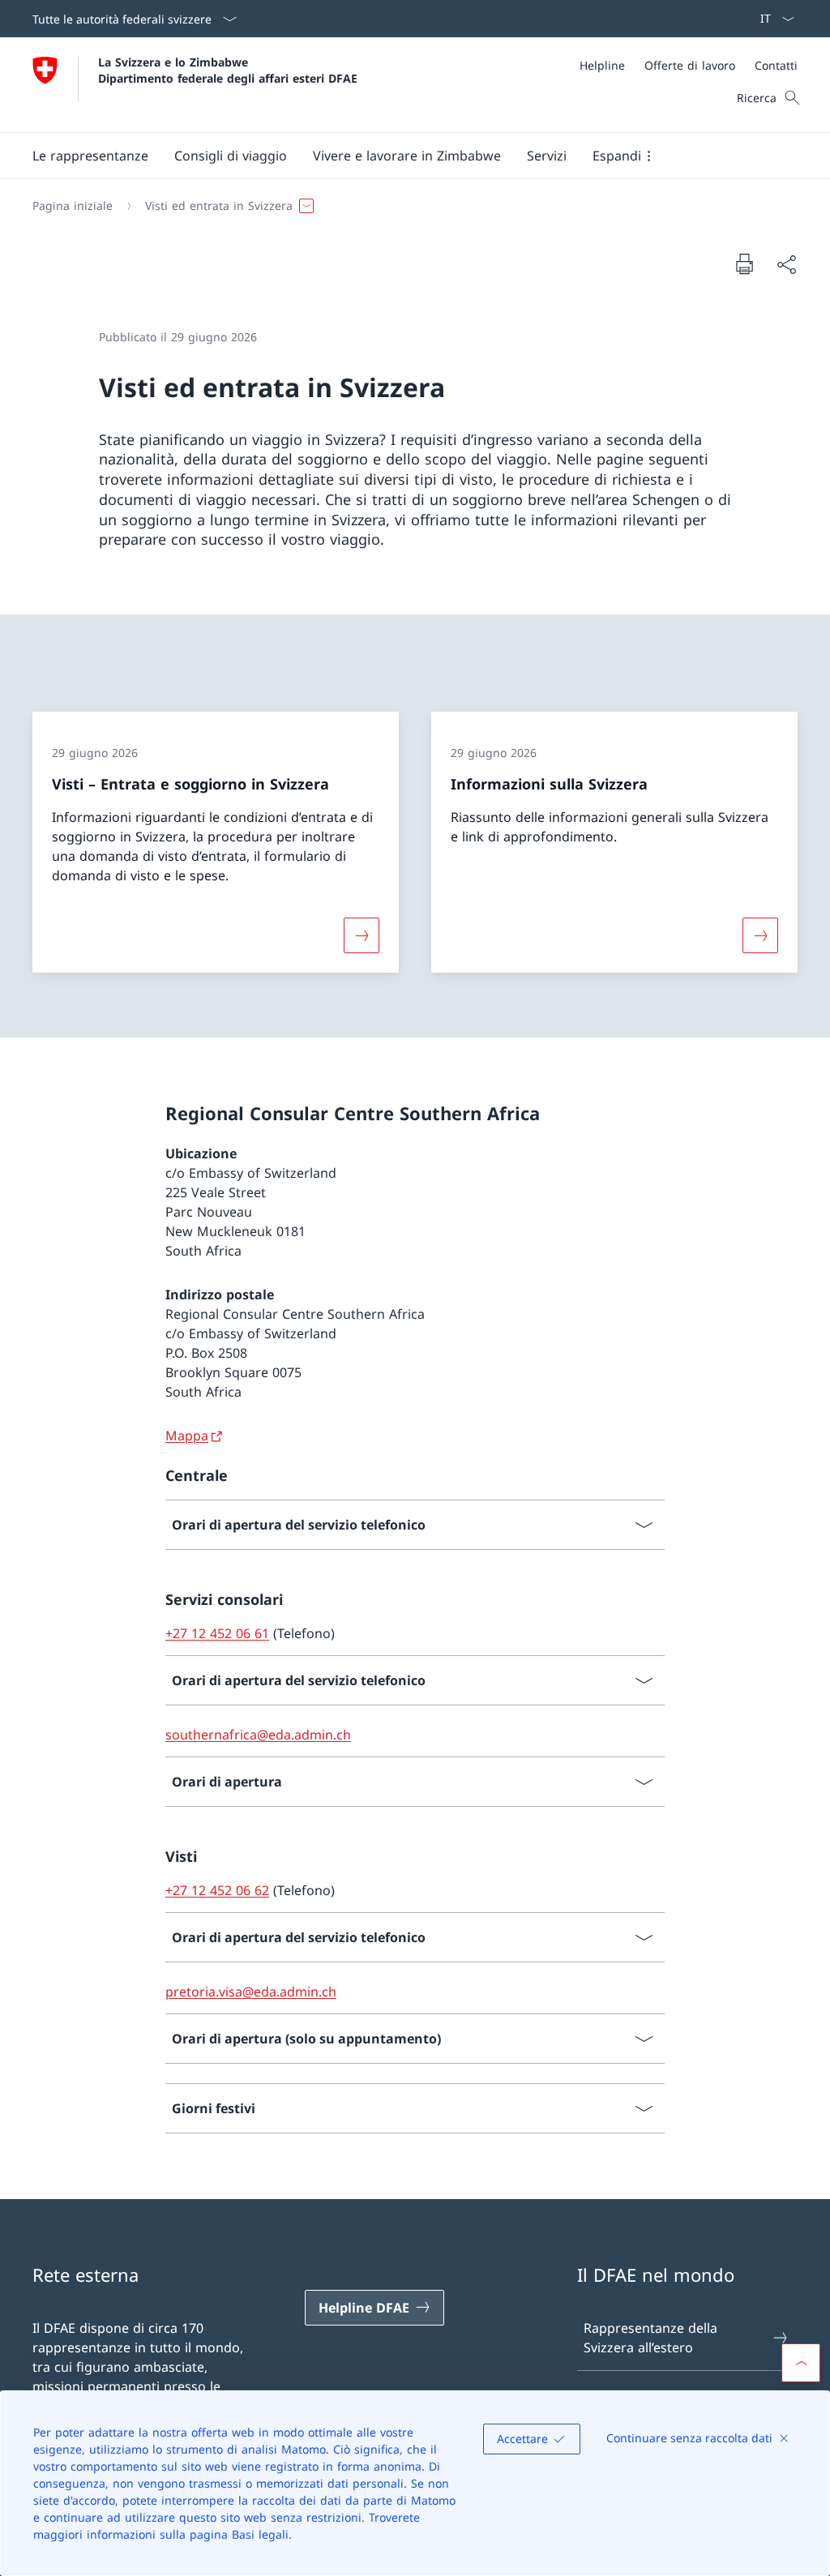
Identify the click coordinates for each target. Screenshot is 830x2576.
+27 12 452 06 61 (217, 1633)
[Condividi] (786, 264)
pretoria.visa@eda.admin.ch (251, 1992)
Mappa (187, 1436)
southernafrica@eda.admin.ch (258, 1735)
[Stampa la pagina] (744, 263)
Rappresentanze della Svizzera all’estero (650, 2338)
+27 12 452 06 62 (217, 1890)
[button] (90, 156)
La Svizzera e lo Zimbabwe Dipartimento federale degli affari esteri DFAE (228, 70)
